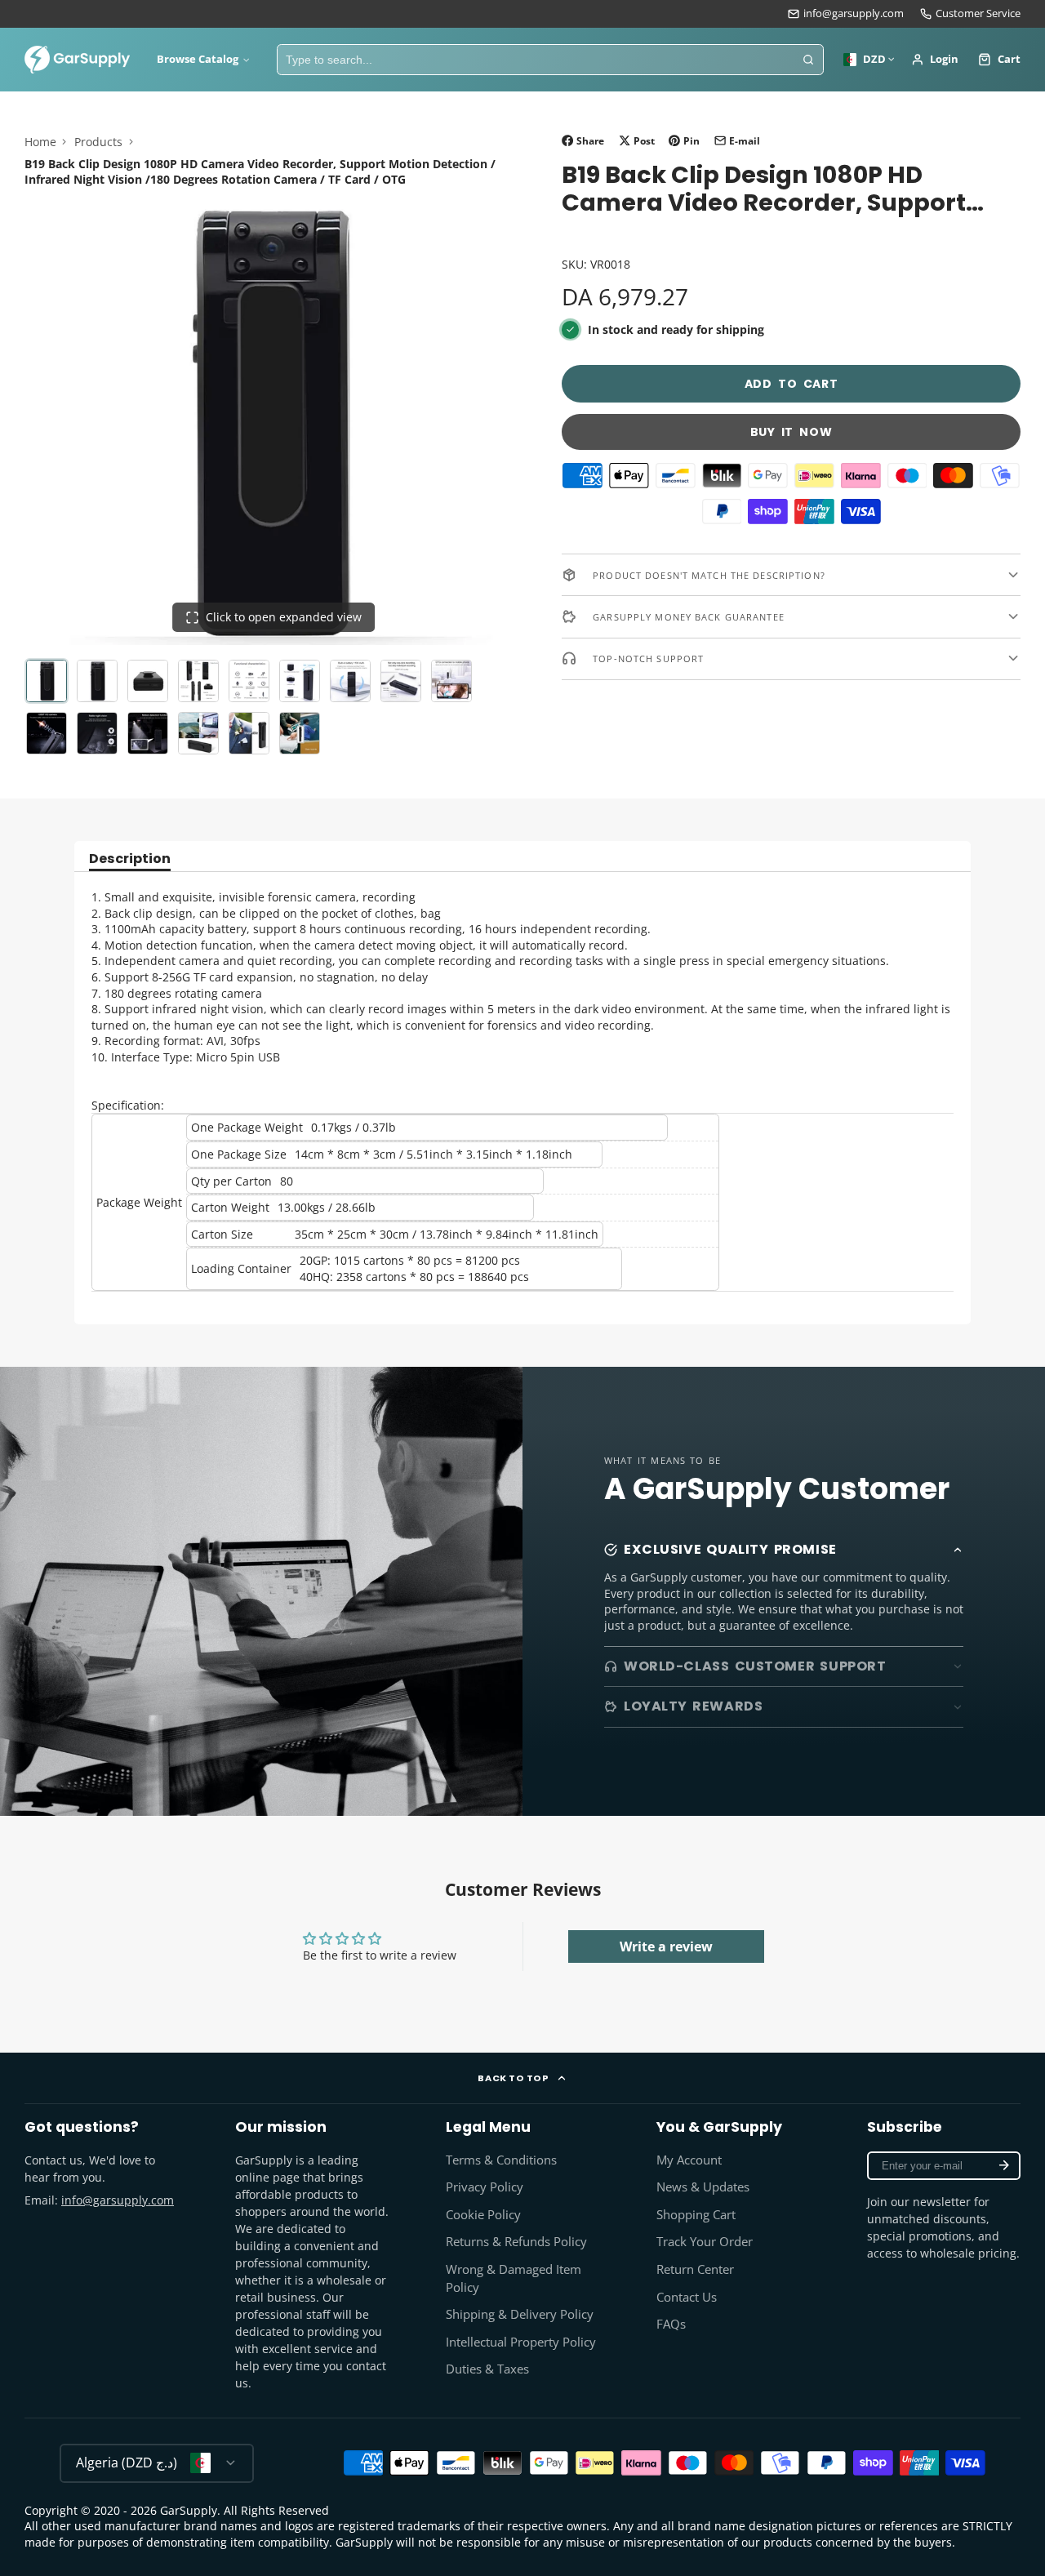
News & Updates (703, 2187)
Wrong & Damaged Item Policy (514, 2278)
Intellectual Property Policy (521, 2342)
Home (40, 142)
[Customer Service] (970, 14)
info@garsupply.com (854, 13)
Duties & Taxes (487, 2369)
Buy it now (792, 432)
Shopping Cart (696, 2215)
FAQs (671, 2324)
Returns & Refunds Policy (516, 2242)
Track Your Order (705, 2242)
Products (98, 142)
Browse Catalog (198, 59)
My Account (689, 2160)
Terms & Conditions (501, 2160)
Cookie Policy (483, 2215)
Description (130, 860)
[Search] (808, 60)
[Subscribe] (1004, 2166)
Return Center (695, 2269)
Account (935, 60)
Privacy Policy (485, 2187)
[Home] (78, 60)
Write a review (666, 1946)
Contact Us (687, 2297)
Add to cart (792, 384)
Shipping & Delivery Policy (520, 2314)
